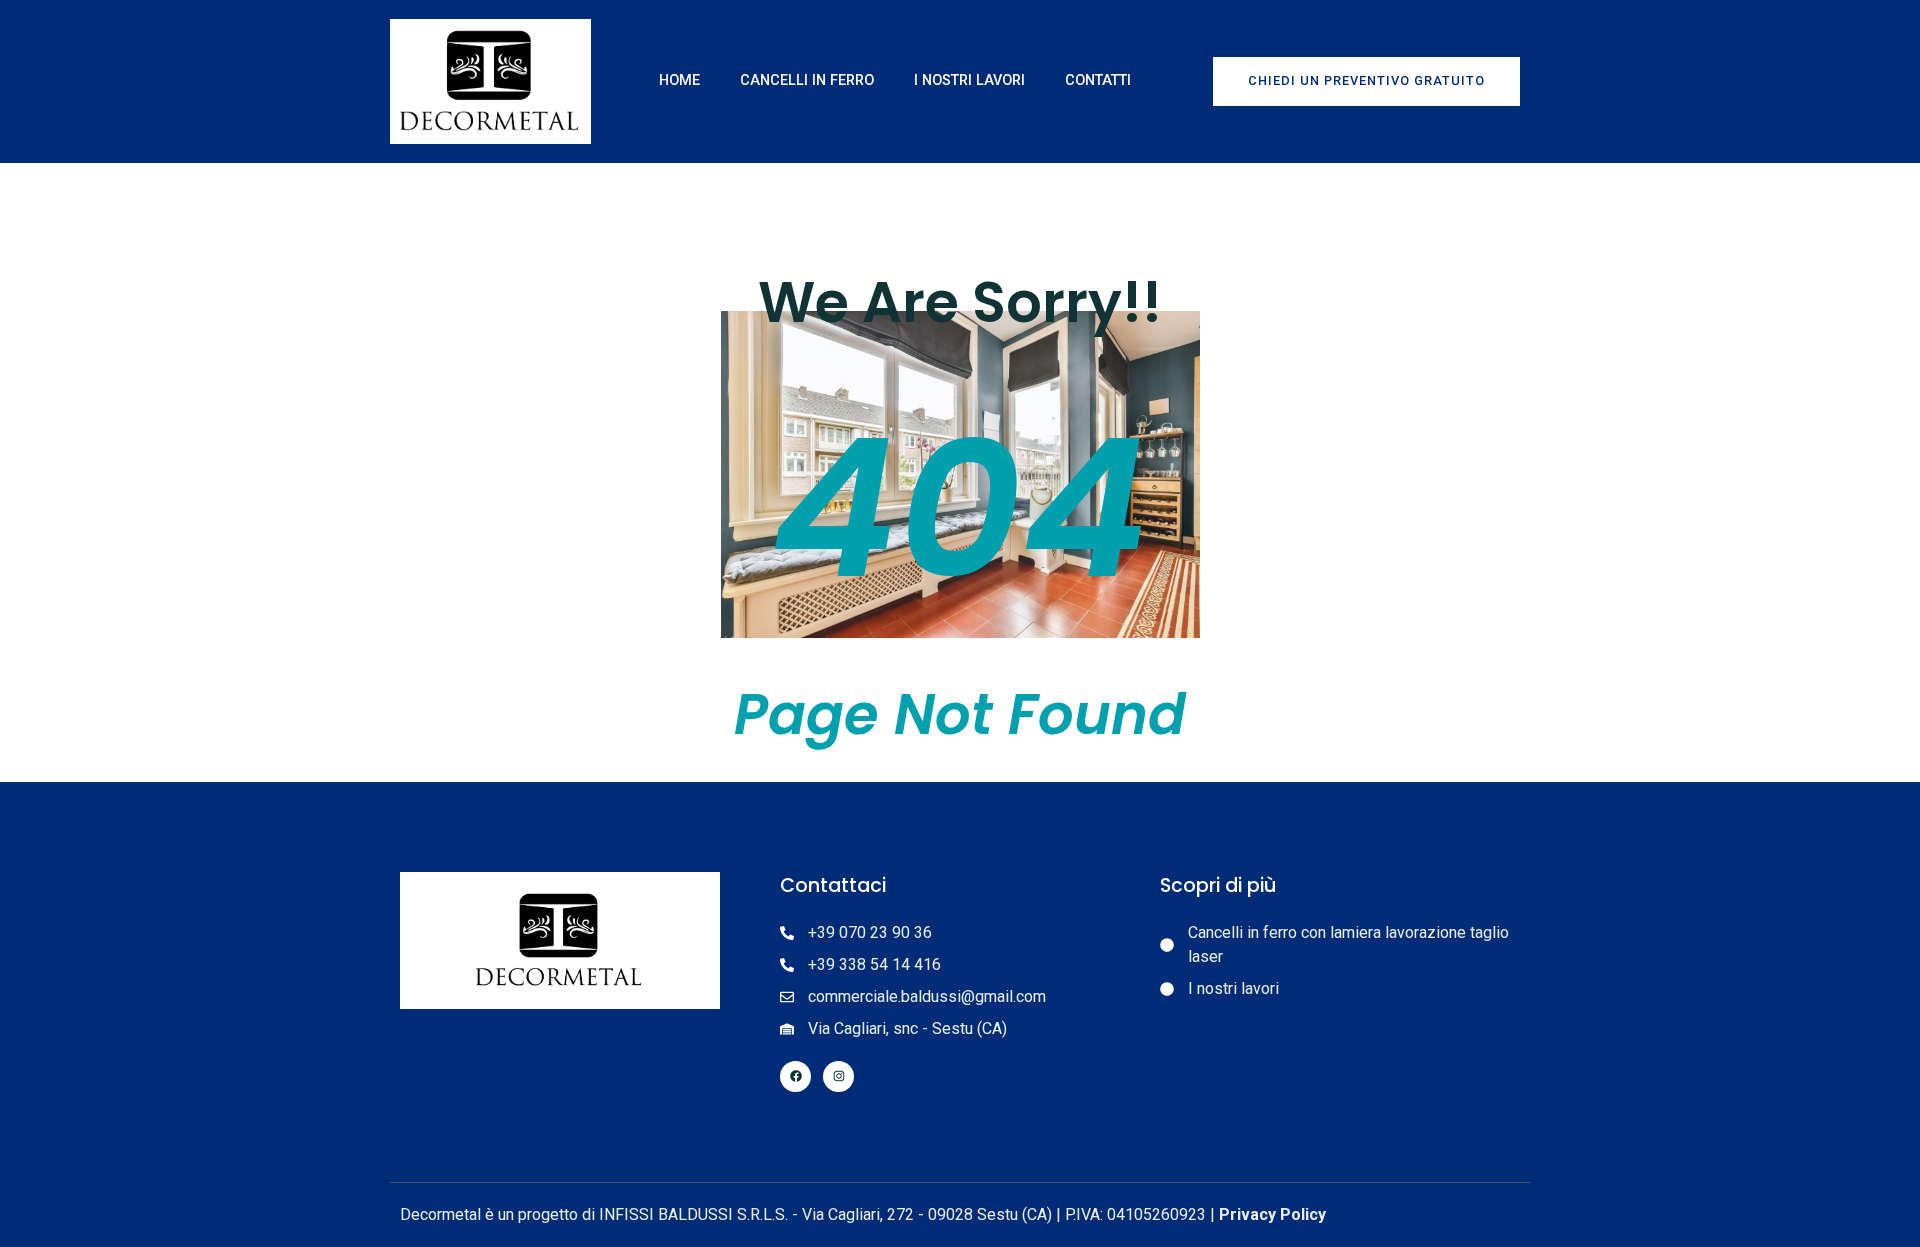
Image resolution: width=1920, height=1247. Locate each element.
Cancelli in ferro (807, 80)
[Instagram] (838, 1076)
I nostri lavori (969, 80)
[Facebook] (795, 1076)
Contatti (1098, 80)
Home (679, 80)
